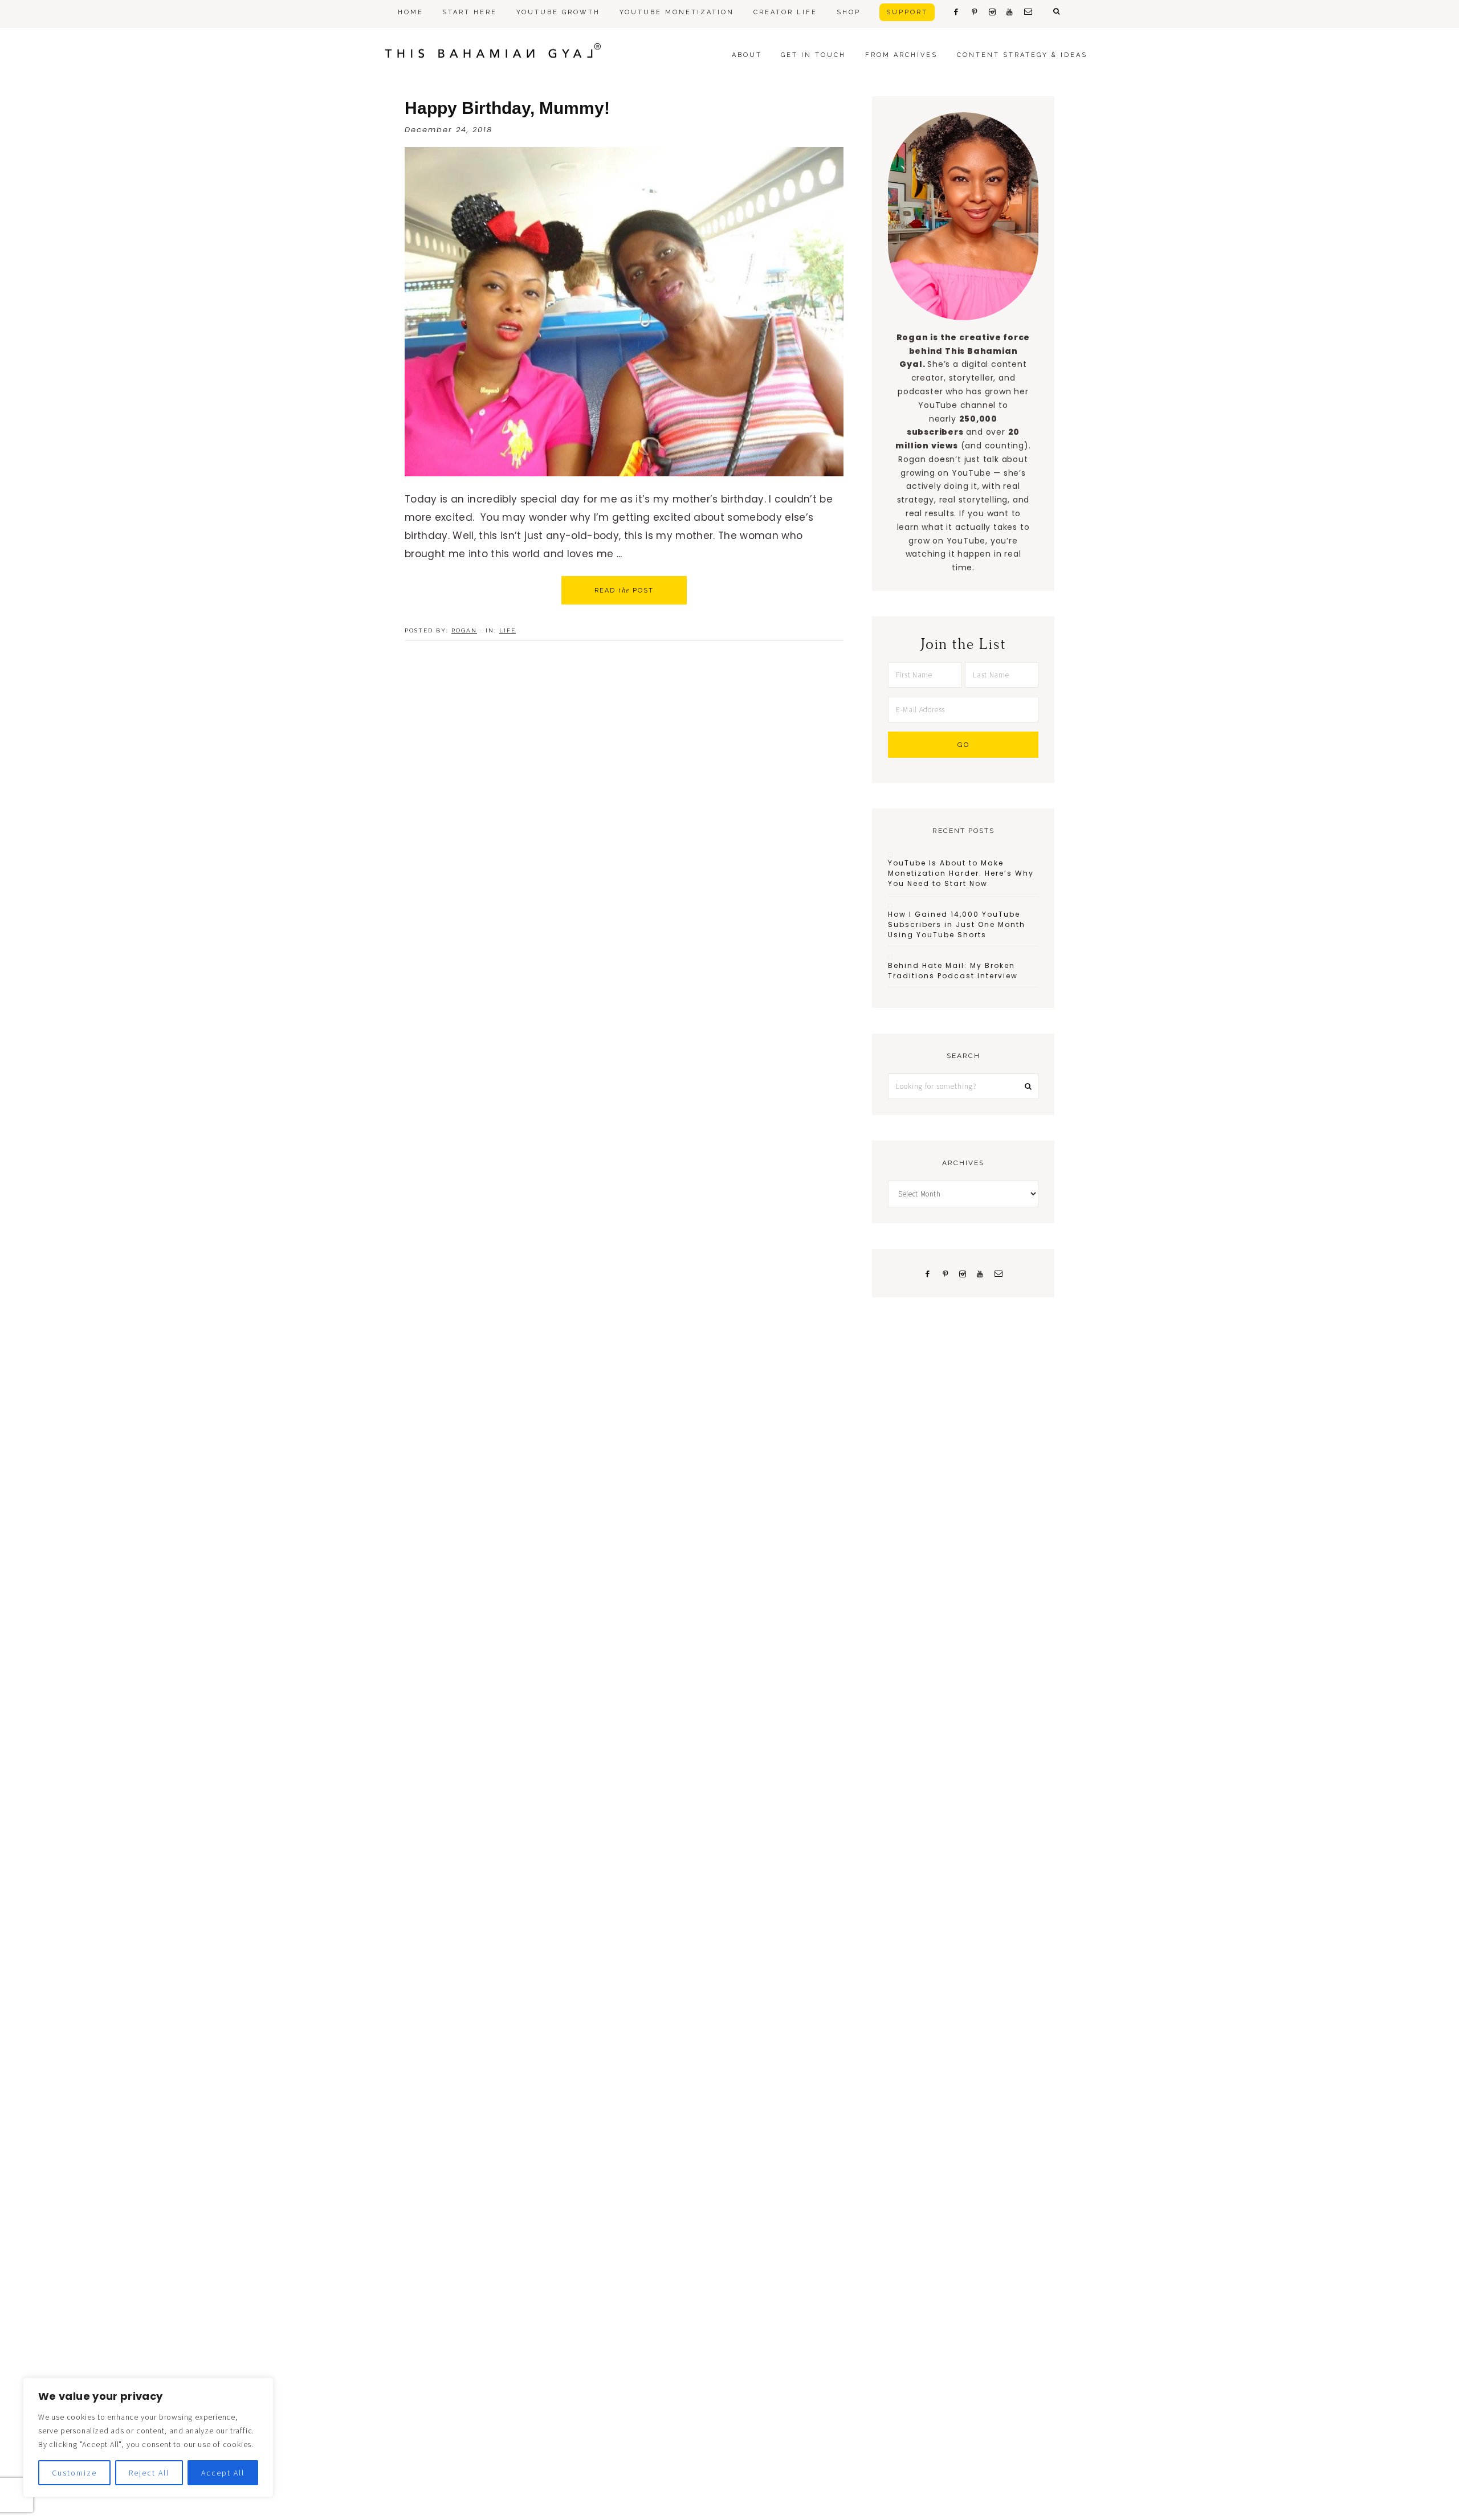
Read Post (624, 590)
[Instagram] (963, 1273)
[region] (148, 2437)
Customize (74, 2473)
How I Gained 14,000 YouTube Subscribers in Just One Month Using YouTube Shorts (957, 924)
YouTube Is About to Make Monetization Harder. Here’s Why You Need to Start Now (961, 873)
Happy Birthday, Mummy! (507, 108)
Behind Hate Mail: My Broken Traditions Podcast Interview (953, 971)
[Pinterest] (945, 1273)
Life (508, 630)
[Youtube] (981, 1273)
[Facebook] (927, 1273)
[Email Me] (999, 1273)
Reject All (149, 2473)
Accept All (223, 2473)
